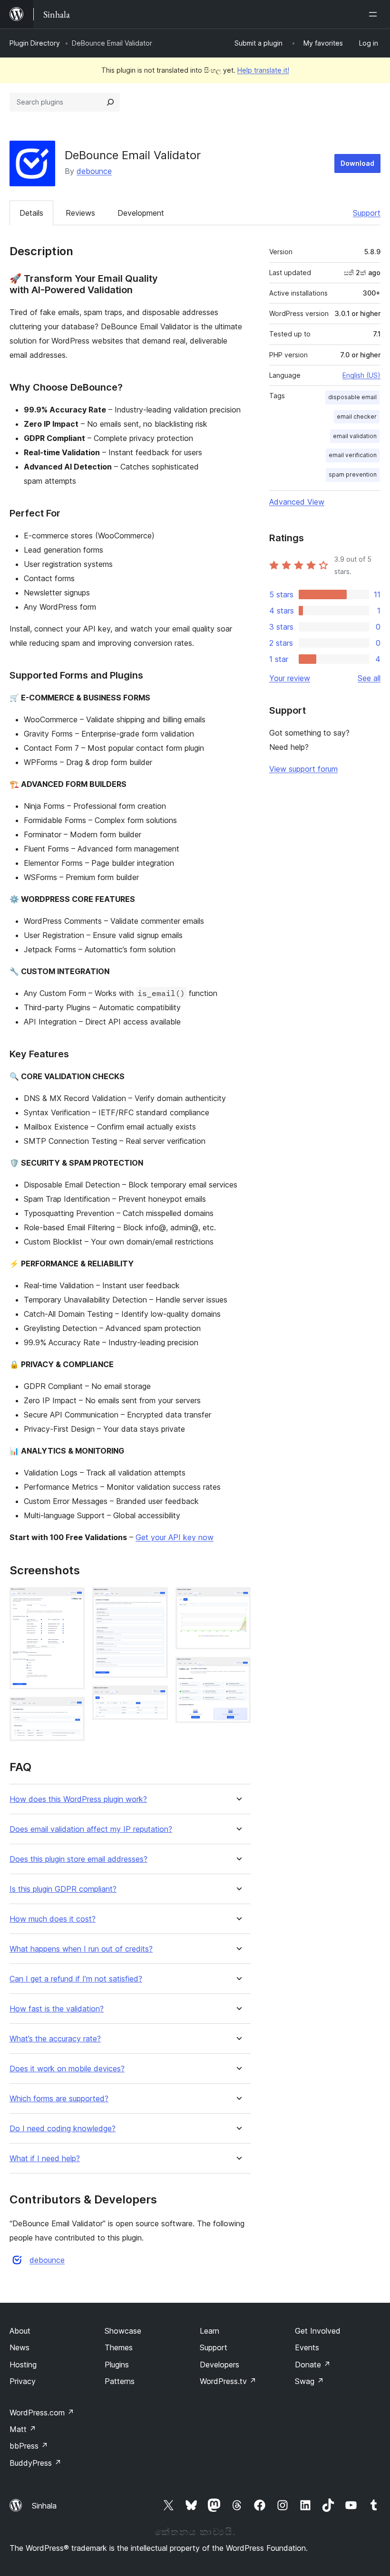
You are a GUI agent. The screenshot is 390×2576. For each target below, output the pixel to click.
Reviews (80, 213)
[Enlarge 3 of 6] (155, 1600)
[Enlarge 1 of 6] (72, 1600)
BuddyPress (35, 2463)
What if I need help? (45, 2159)
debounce (94, 171)
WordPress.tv (228, 2381)
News (19, 2347)
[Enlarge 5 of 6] (238, 1600)
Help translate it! (263, 70)
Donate (313, 2365)
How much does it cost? (53, 1919)
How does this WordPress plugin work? (78, 1799)
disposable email (352, 397)
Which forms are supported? (59, 2099)
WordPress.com (42, 2413)
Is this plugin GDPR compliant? (63, 1889)
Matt (23, 2429)
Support (367, 213)
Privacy (23, 2381)
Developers (219, 2365)
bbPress (29, 2446)
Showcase (123, 2331)
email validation (355, 436)
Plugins (117, 2365)
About (20, 2331)
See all (369, 678)
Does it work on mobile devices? (67, 2069)
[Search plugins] (110, 102)
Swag (309, 2381)
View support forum (303, 769)
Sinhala (44, 2506)
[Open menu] (375, 14)
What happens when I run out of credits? (81, 1949)
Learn (210, 2331)
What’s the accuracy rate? (55, 2039)
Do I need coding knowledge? (63, 2129)
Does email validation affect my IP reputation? (91, 1829)
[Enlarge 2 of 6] (72, 1710)
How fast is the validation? (57, 2009)
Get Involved (318, 2331)
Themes (119, 2347)
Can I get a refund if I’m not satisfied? (76, 1979)
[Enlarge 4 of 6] (155, 1698)
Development (141, 213)
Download (357, 163)
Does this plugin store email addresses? (78, 1859)
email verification (353, 455)
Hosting (23, 2365)
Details (31, 213)
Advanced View (297, 502)
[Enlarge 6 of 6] (238, 1670)
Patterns (120, 2381)
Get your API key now (175, 1537)
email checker (357, 417)
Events (307, 2347)
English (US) (361, 375)
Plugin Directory (35, 43)
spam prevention (353, 474)
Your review (290, 678)
